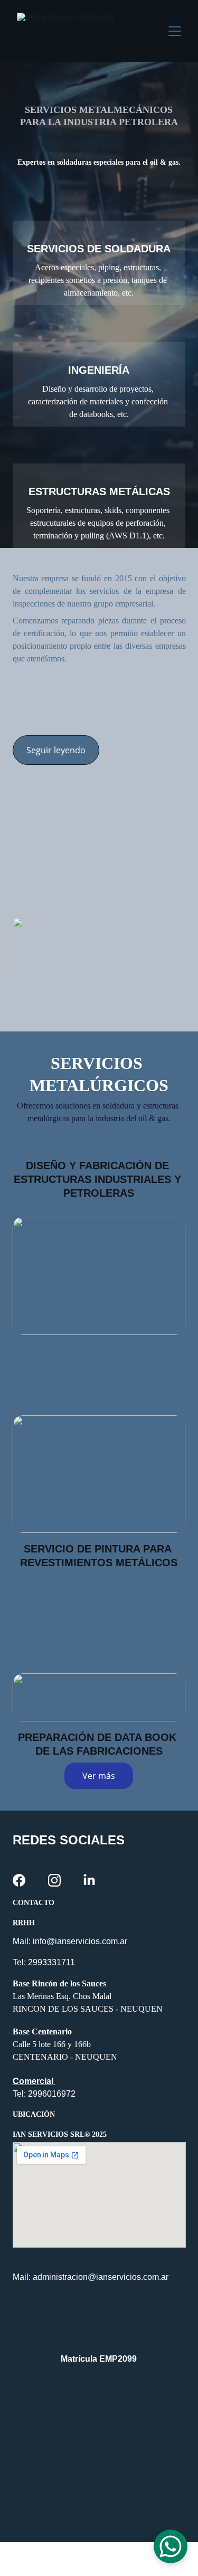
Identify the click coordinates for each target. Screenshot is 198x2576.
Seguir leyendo (56, 750)
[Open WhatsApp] (171, 2546)
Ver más (99, 1776)
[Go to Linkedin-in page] (89, 1880)
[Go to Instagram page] (54, 1880)
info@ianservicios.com (75, 1941)
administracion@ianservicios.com (96, 2277)
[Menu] (175, 31)
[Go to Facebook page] (19, 1880)
